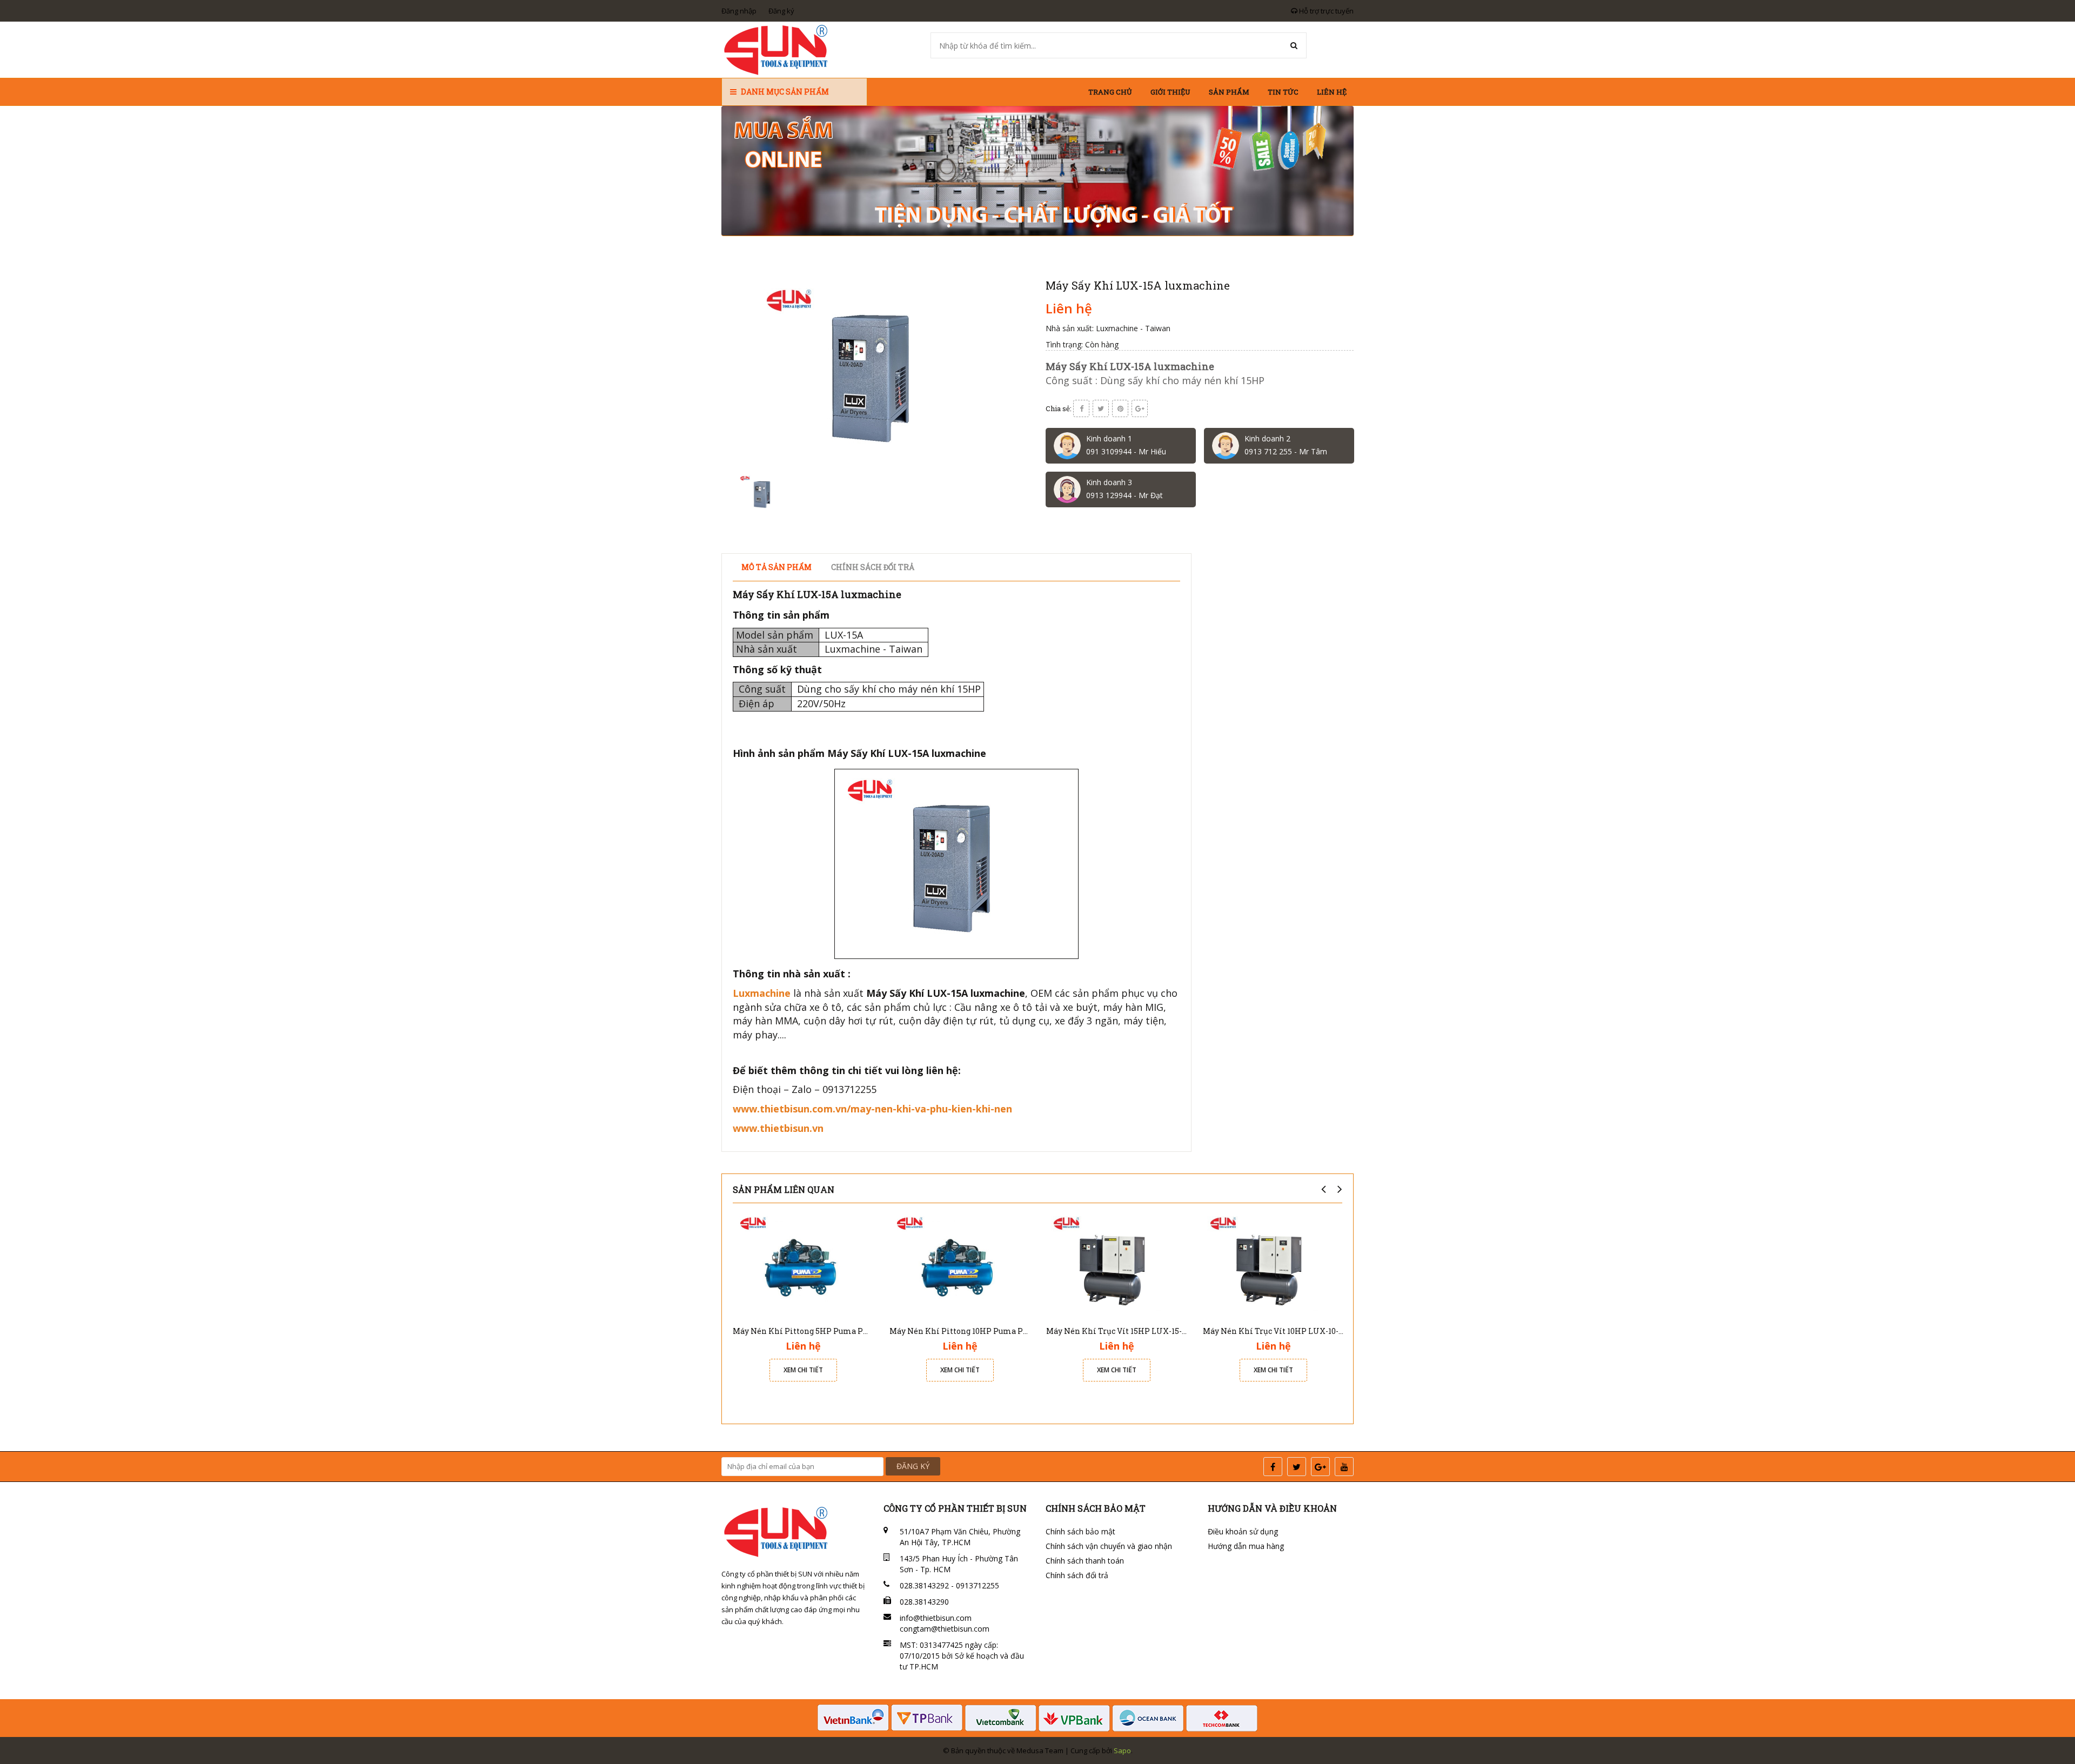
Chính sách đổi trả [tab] (873, 567)
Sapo (1122, 1750)
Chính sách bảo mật (1080, 1531)
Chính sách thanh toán (1085, 1561)
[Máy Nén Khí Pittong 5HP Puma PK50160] (803, 1265)
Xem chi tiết (803, 1370)
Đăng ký (781, 11)
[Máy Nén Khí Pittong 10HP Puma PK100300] (960, 1265)
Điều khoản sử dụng (1243, 1531)
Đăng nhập (739, 11)
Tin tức (1283, 92)
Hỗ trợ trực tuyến (1326, 11)
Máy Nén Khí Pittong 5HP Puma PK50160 (811, 1331)
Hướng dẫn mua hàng (1246, 1546)
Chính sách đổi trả (1077, 1575)
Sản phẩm (1229, 92)
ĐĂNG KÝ (913, 1466)
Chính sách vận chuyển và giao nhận (1109, 1546)
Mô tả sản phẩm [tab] (777, 567)
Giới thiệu (1170, 92)
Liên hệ (1332, 92)
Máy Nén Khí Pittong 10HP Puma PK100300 (972, 1331)
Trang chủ (1110, 92)
